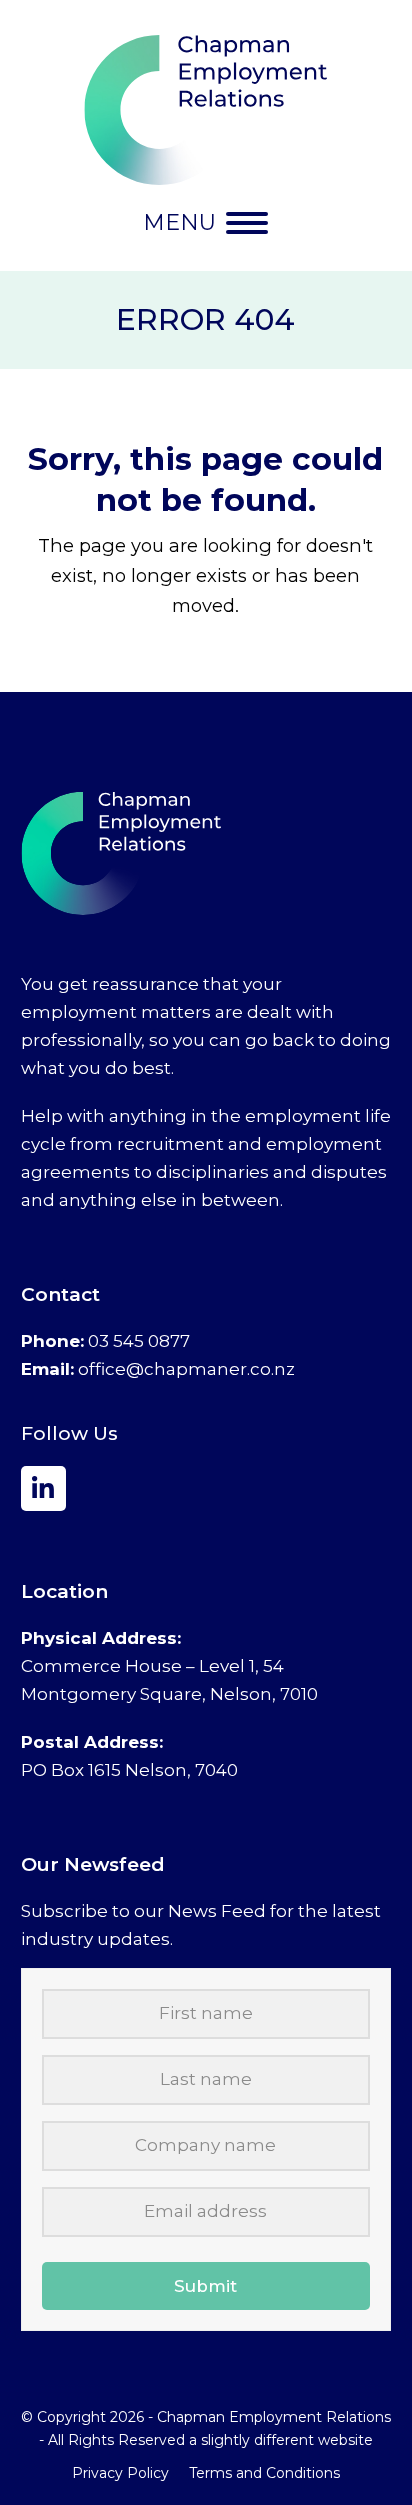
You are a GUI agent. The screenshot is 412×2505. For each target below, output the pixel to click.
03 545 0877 (139, 1341)
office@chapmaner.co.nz (186, 1369)
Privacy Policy (120, 2473)
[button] (205, 223)
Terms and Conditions (264, 2473)
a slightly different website (281, 2440)
